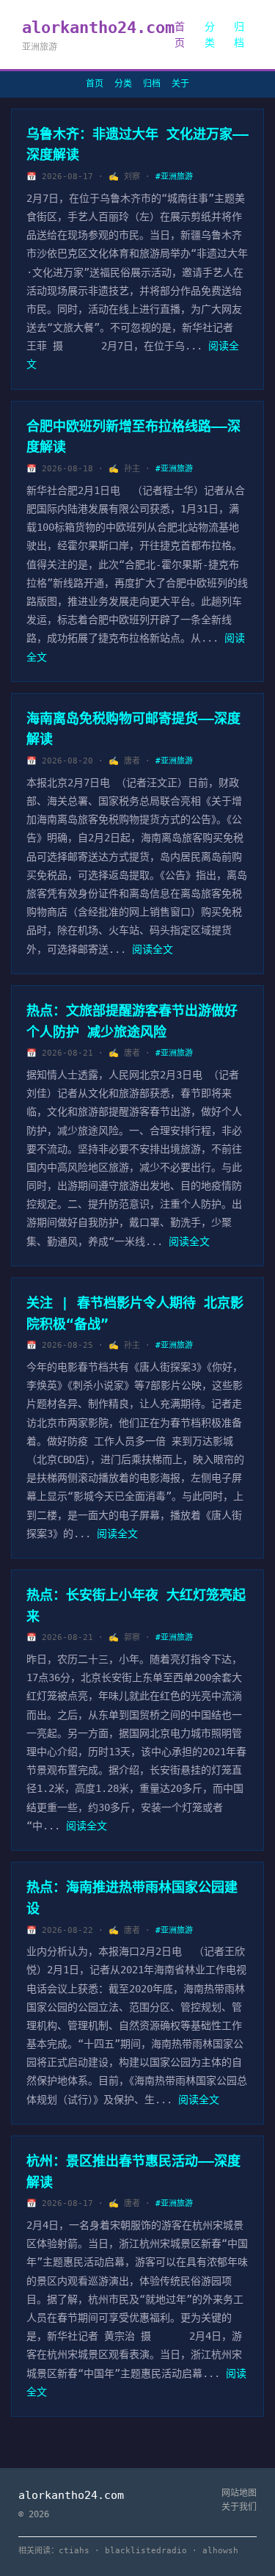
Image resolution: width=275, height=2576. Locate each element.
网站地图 (239, 2493)
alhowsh (220, 2551)
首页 (180, 35)
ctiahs (74, 2551)
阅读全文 (153, 949)
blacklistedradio (146, 2551)
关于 (180, 84)
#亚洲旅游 (174, 177)
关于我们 (239, 2507)
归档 (239, 35)
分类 (210, 35)
